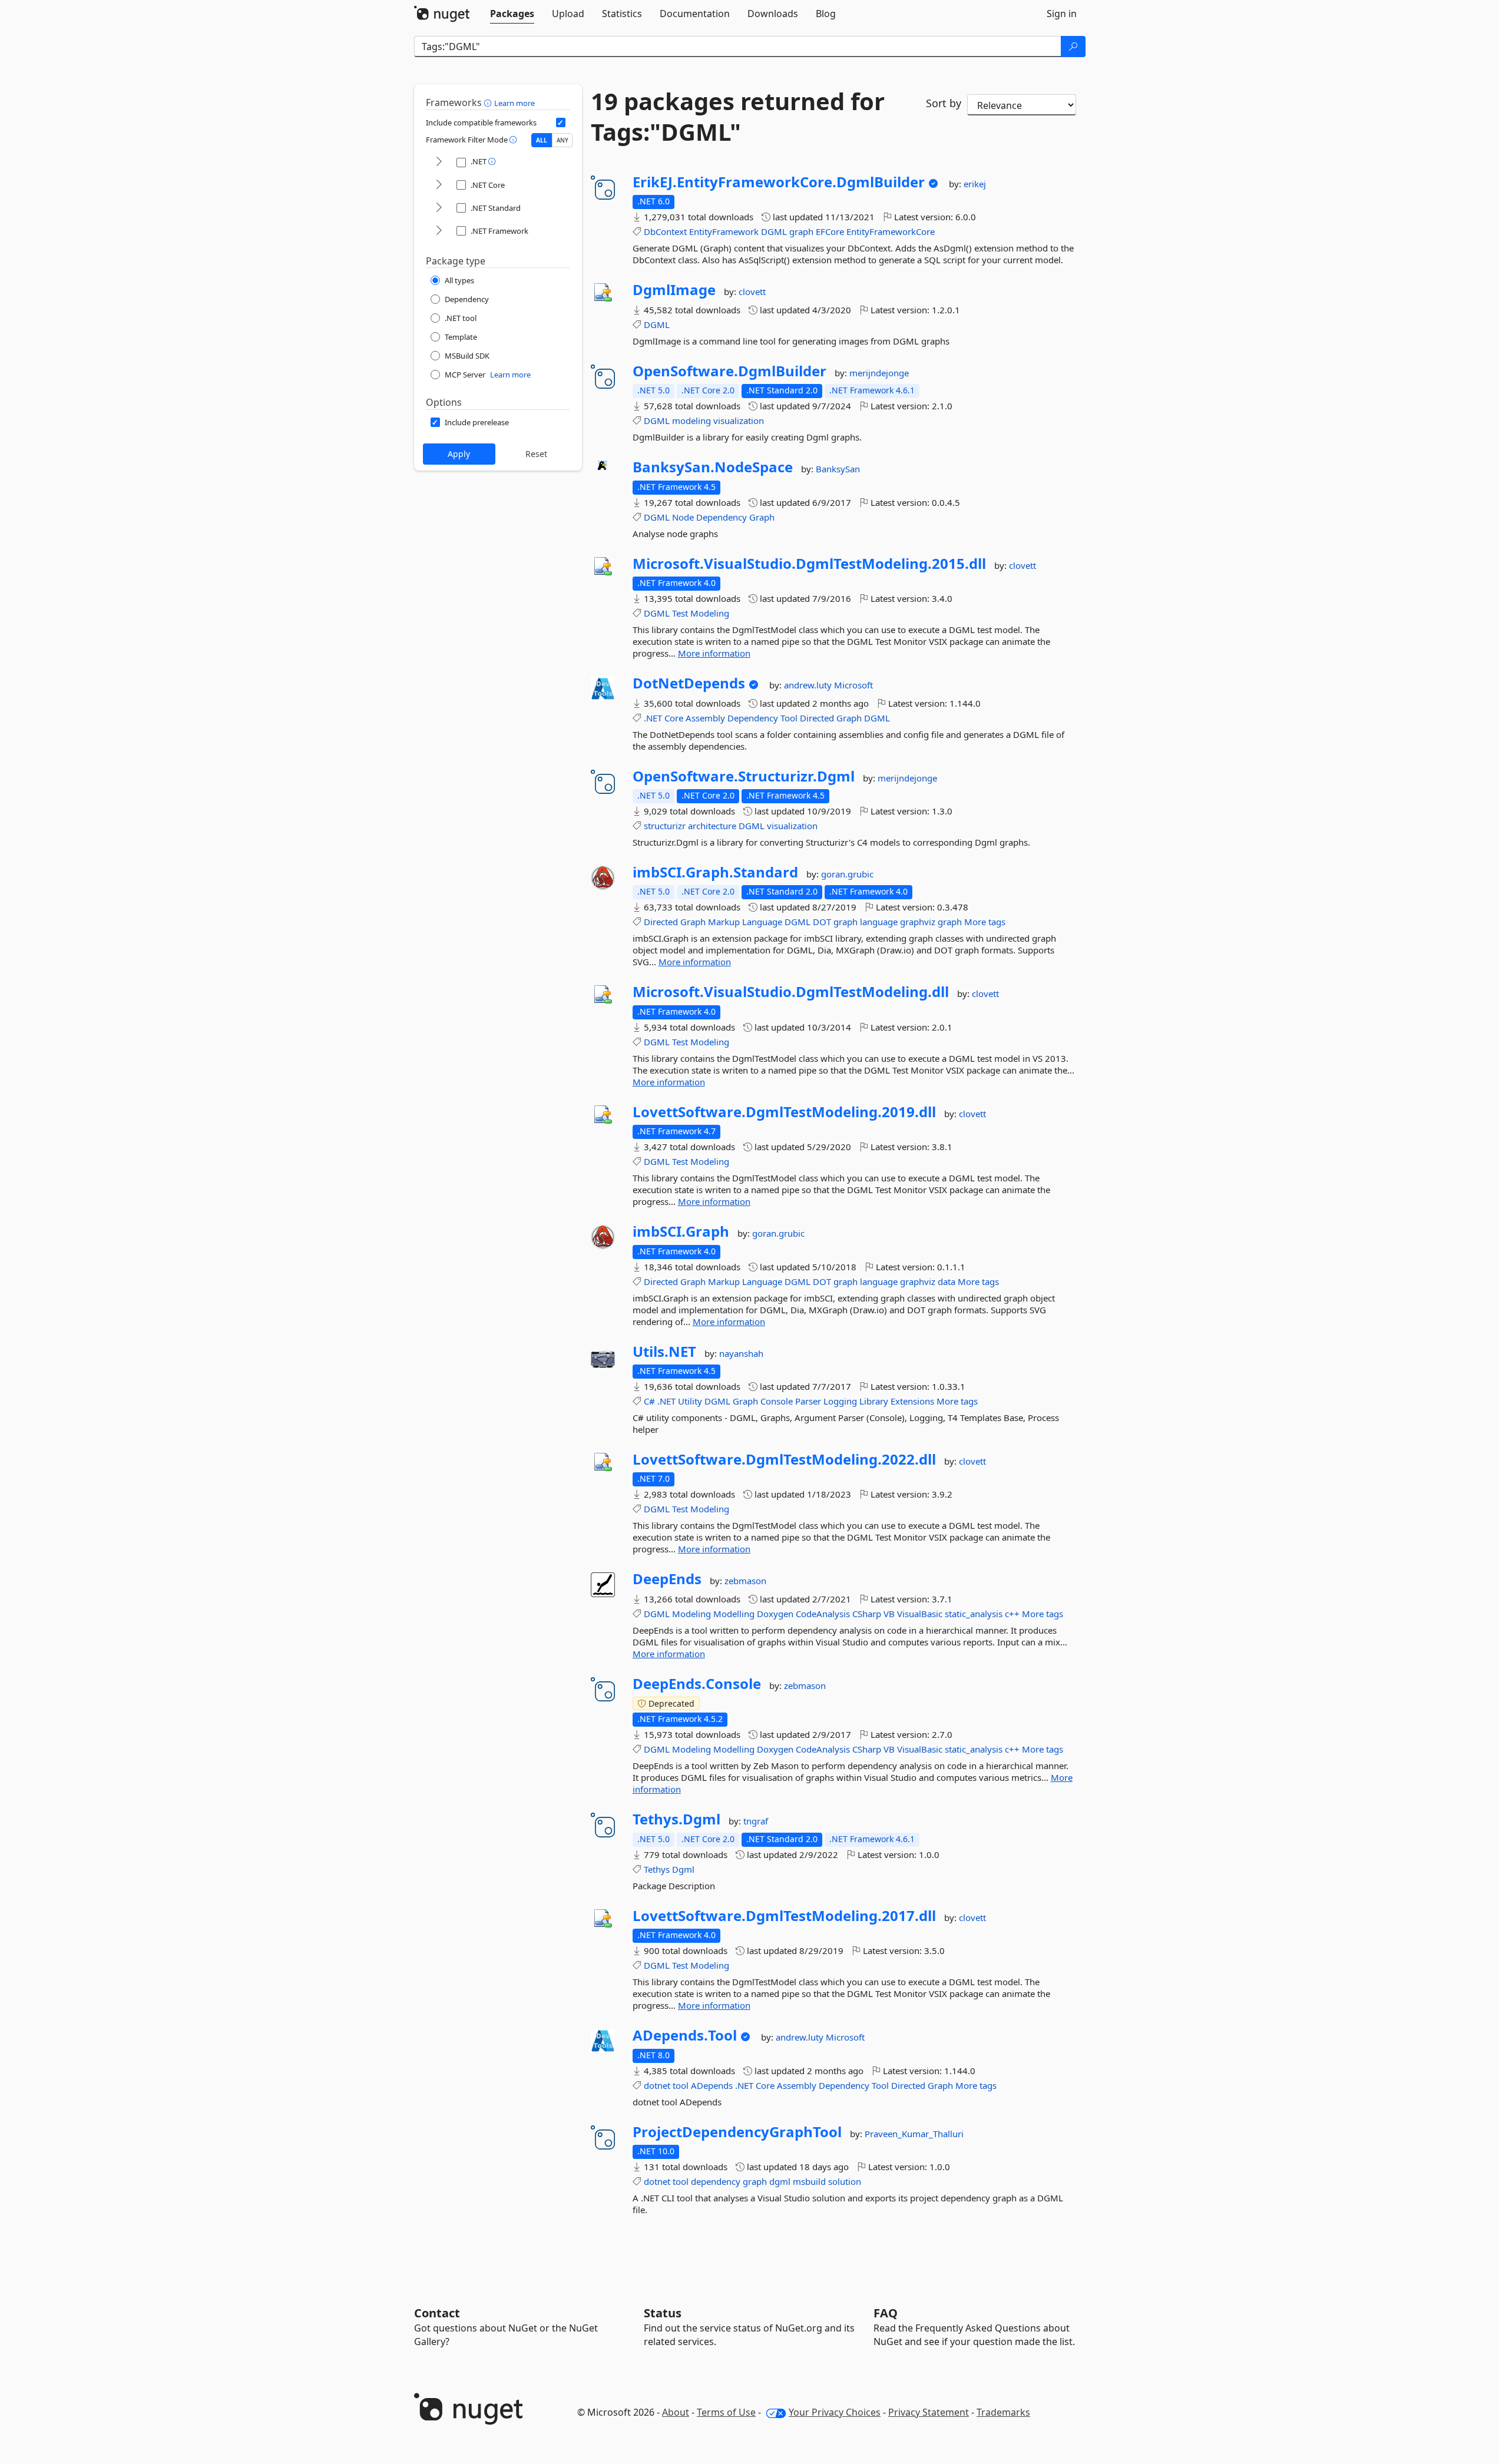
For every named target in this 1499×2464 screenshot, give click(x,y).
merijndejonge (879, 373)
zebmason (745, 1581)
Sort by (944, 103)
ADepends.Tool (685, 2035)
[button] (489, 102)
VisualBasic (920, 1614)
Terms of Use (726, 2412)
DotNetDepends (689, 683)
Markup (724, 922)
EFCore (830, 231)
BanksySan (838, 469)
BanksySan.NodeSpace (713, 467)
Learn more (514, 103)
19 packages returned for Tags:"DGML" (738, 117)
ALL (542, 140)
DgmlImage (674, 290)
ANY (562, 140)
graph (801, 231)
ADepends (712, 2085)
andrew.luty (809, 685)
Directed (817, 718)
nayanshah (741, 1353)
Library (874, 1401)
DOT (822, 922)
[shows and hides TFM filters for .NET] (439, 162)
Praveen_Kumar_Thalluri (914, 2134)
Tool (789, 718)
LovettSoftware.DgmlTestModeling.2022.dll (784, 1459)
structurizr (665, 826)
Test (680, 613)
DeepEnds (667, 1579)
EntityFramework (724, 231)
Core (674, 718)
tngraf (756, 1821)
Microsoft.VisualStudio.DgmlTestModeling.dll (791, 992)
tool (681, 2085)
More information (714, 653)
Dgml (683, 1869)
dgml (780, 2181)
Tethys (657, 1869)
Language (762, 922)
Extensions (912, 1401)
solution (845, 2181)
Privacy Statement (929, 2412)
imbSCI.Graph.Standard (715, 872)
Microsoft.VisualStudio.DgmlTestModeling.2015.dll (809, 564)
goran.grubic (847, 874)
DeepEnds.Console (697, 1684)
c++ (1012, 1614)
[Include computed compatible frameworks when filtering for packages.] (561, 122)
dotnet (657, 2085)
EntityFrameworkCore (891, 231)
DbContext (665, 231)
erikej (975, 184)
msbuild (809, 2181)
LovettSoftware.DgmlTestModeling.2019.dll (784, 1112)
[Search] (1073, 47)
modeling (691, 420)
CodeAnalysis (823, 1614)
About (676, 2412)
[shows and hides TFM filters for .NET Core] (439, 185)
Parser (808, 1401)
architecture (712, 826)
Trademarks (1003, 2412)
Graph (762, 517)
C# (649, 1401)
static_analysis (974, 1614)
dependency (716, 2181)
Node (683, 517)
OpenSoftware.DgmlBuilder (729, 371)
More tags (985, 922)
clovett (752, 292)
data (947, 1281)
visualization (739, 420)
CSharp (867, 1614)
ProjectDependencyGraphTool (737, 2132)
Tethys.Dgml (676, 1819)
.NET (653, 718)
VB (889, 1614)
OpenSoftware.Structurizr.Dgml (744, 776)
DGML (774, 231)
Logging (840, 1401)
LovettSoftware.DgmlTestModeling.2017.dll (784, 1916)
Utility (690, 1401)
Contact (437, 2313)
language (879, 922)
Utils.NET (664, 1352)
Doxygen (775, 1614)
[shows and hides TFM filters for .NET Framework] (439, 231)
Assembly (705, 718)
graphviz (918, 922)
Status (663, 2313)
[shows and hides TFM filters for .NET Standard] (439, 208)
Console (777, 1401)
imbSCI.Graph (681, 1231)
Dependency (722, 517)
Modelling (734, 1614)
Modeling (710, 613)
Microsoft (853, 685)
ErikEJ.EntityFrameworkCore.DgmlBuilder (779, 182)
